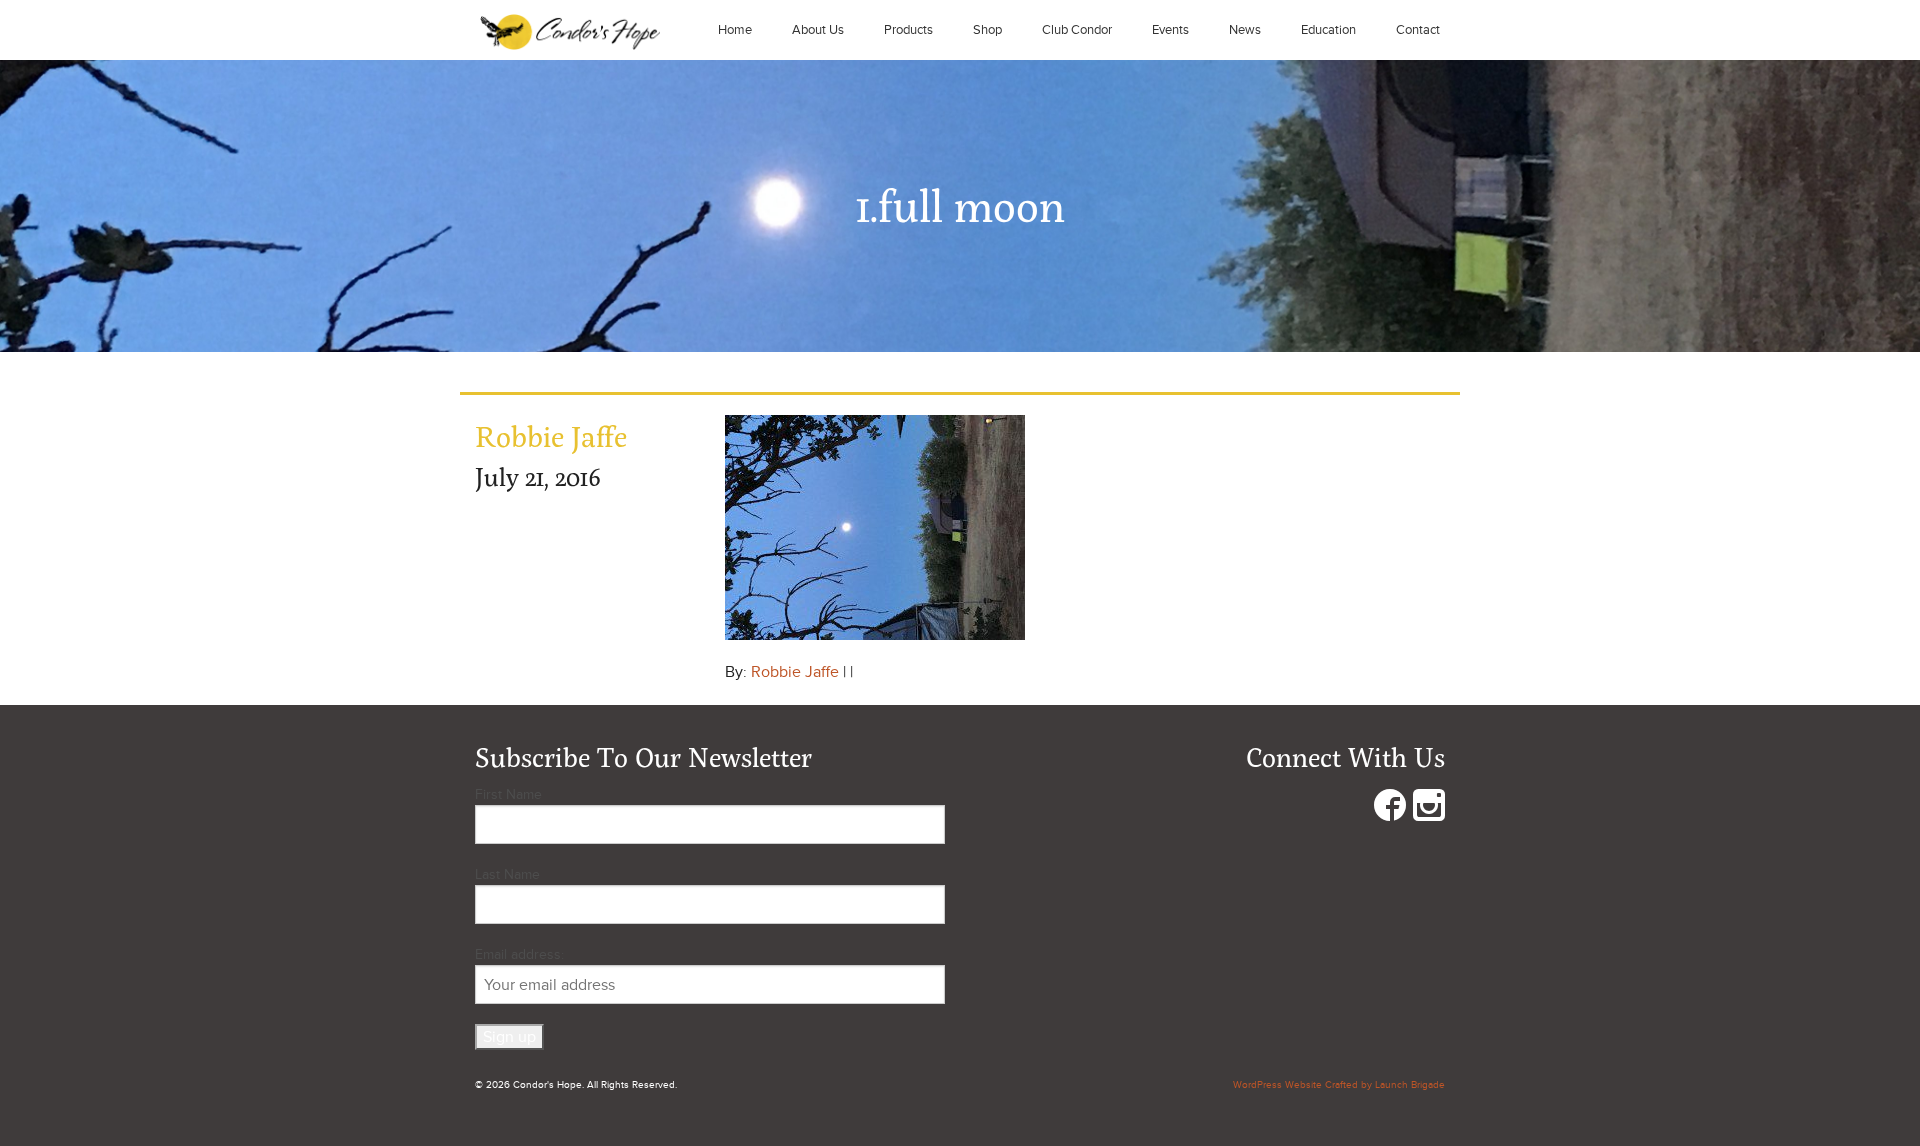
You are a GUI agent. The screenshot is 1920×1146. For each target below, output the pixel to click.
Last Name (507, 874)
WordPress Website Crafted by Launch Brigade (1339, 1085)
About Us (818, 30)
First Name (508, 794)
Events (1170, 30)
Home (735, 30)
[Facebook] (1390, 809)
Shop (987, 30)
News (1245, 30)
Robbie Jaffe (795, 672)
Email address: (519, 954)
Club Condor (1077, 30)
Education (1328, 30)
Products (908, 30)
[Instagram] (1429, 809)
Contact (1418, 30)
